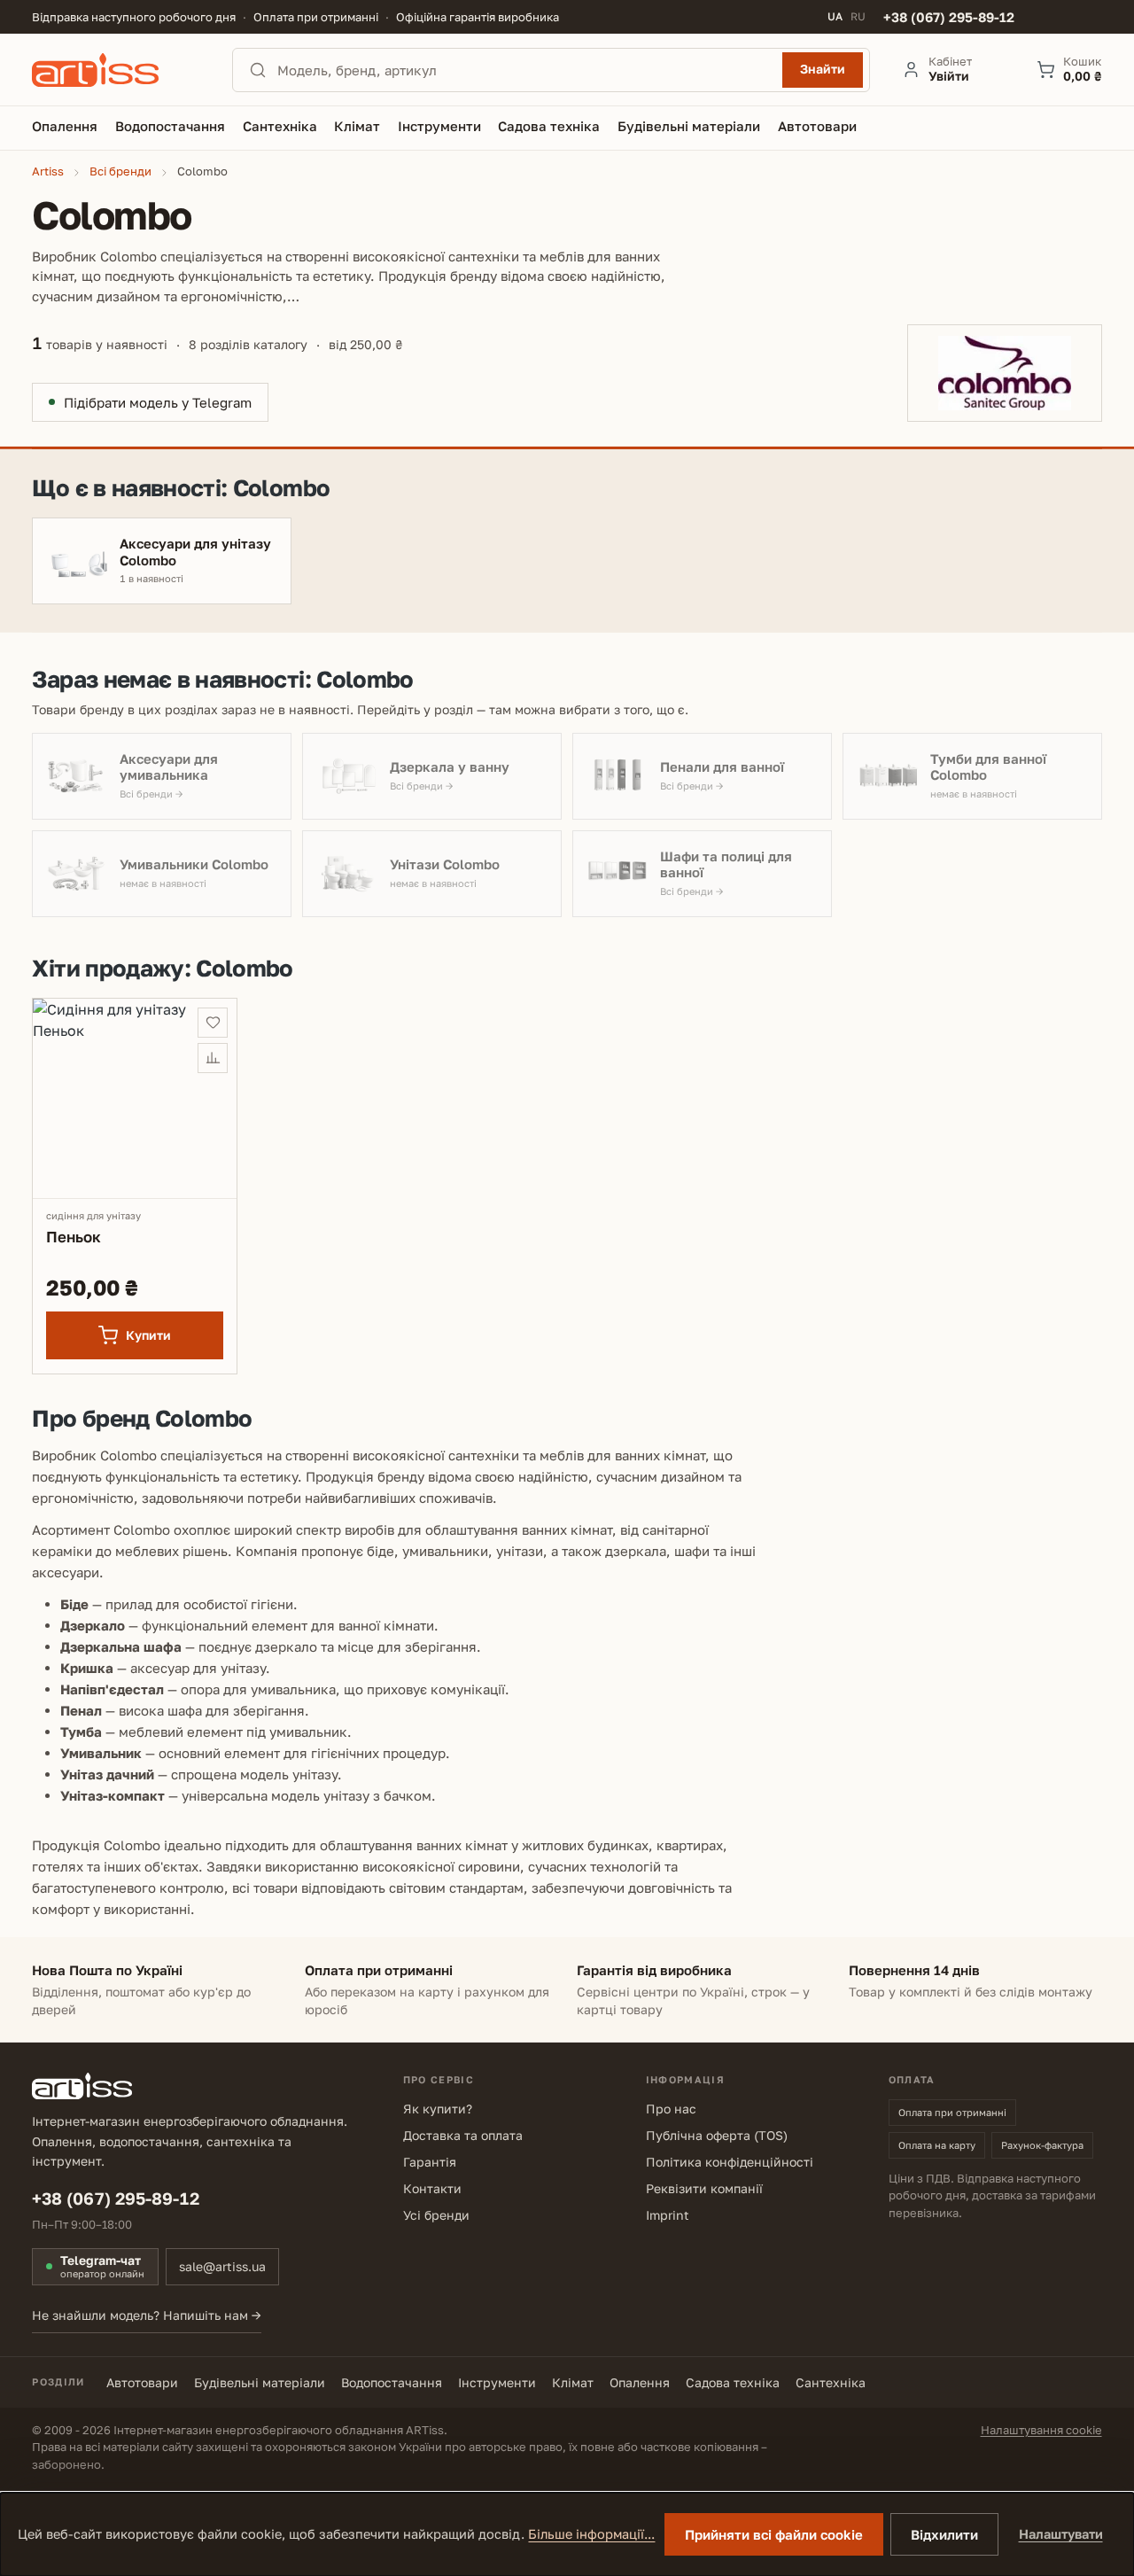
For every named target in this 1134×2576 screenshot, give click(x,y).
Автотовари (142, 2382)
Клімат (573, 2382)
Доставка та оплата (463, 2135)
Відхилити (944, 2534)
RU (858, 17)
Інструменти (497, 2382)
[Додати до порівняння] (213, 1058)
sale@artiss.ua (222, 2266)
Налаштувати (1061, 2534)
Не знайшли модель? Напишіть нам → (147, 2315)
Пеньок (73, 1237)
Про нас (671, 2109)
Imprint (668, 2215)
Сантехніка (831, 2382)
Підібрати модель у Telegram (158, 402)
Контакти (432, 2188)
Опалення (640, 2382)
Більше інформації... (591, 2534)
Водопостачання (392, 2382)
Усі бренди (436, 2215)
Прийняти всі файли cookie (774, 2534)
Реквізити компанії (704, 2188)
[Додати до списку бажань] (213, 1023)
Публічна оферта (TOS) (717, 2135)
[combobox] (524, 70)
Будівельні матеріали (260, 2382)
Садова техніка (733, 2382)
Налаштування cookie (1041, 2430)
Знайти (823, 69)
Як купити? (438, 2109)
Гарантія (430, 2162)
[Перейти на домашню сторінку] (116, 70)
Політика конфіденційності (730, 2162)
